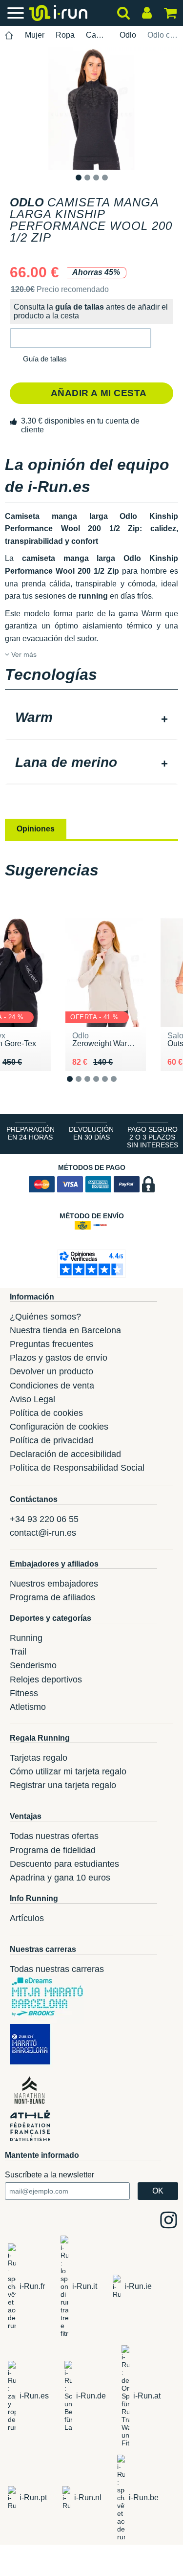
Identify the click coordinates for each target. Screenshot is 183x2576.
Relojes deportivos (46, 1680)
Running (26, 1638)
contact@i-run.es (43, 1533)
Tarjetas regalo (39, 1758)
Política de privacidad (51, 1440)
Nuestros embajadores (54, 1584)
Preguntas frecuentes (51, 1344)
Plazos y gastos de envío (59, 1358)
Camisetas (97, 35)
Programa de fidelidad (53, 1850)
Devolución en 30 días (91, 1133)
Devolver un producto (51, 1371)
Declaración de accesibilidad (65, 1454)
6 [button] (121, 1087)
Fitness (24, 1693)
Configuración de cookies (59, 1427)
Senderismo (33, 1665)
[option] (91, 109)
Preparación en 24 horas (30, 1133)
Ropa (65, 35)
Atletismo (28, 1707)
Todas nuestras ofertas (54, 1836)
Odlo (128, 35)
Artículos (27, 1918)
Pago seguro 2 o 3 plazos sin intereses (152, 1137)
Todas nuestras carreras (57, 1969)
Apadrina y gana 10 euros (60, 1878)
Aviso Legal (32, 1399)
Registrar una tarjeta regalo (63, 1785)
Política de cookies (46, 1413)
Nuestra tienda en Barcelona (65, 1330)
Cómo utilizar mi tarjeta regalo (68, 1771)
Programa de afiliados (52, 1597)
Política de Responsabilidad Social (77, 1468)
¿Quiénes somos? (45, 1317)
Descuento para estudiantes (64, 1864)
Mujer (35, 35)
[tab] (91, 718)
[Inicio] (9, 35)
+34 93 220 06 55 (44, 1519)
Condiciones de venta (52, 1386)
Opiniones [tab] (36, 829)
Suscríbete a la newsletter (50, 2175)
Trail (18, 1652)
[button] (81, 338)
